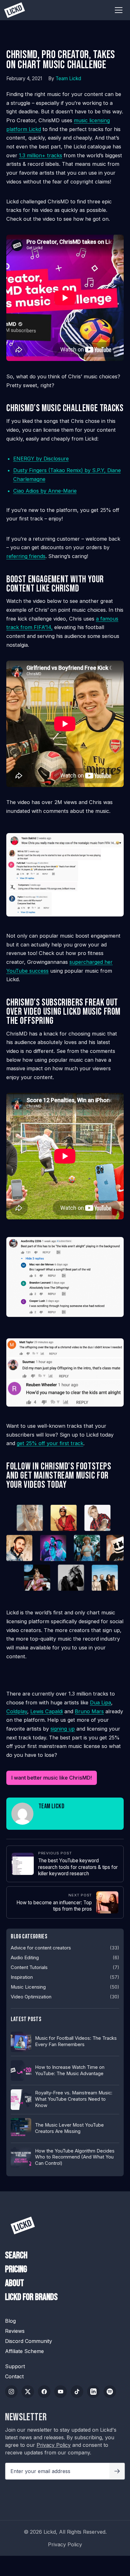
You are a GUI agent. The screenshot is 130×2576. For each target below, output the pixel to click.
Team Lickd (68, 78)
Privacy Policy (54, 2445)
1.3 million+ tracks (41, 155)
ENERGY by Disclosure (41, 459)
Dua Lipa (100, 1702)
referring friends (26, 556)
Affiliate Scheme (24, 2351)
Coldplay (17, 1711)
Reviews (15, 2331)
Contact (14, 2376)
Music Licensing (28, 1987)
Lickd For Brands (31, 2297)
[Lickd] (23, 2225)
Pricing (16, 2270)
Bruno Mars (89, 1711)
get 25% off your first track (50, 1443)
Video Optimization (31, 1997)
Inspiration (22, 1977)
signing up (63, 1729)
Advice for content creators (41, 1948)
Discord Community (29, 2341)
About (15, 2283)
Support (15, 2366)
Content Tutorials (29, 1967)
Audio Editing (25, 1958)
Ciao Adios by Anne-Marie (45, 491)
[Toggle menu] (119, 10)
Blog (10, 2321)
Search (16, 2256)
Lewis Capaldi (47, 1711)
